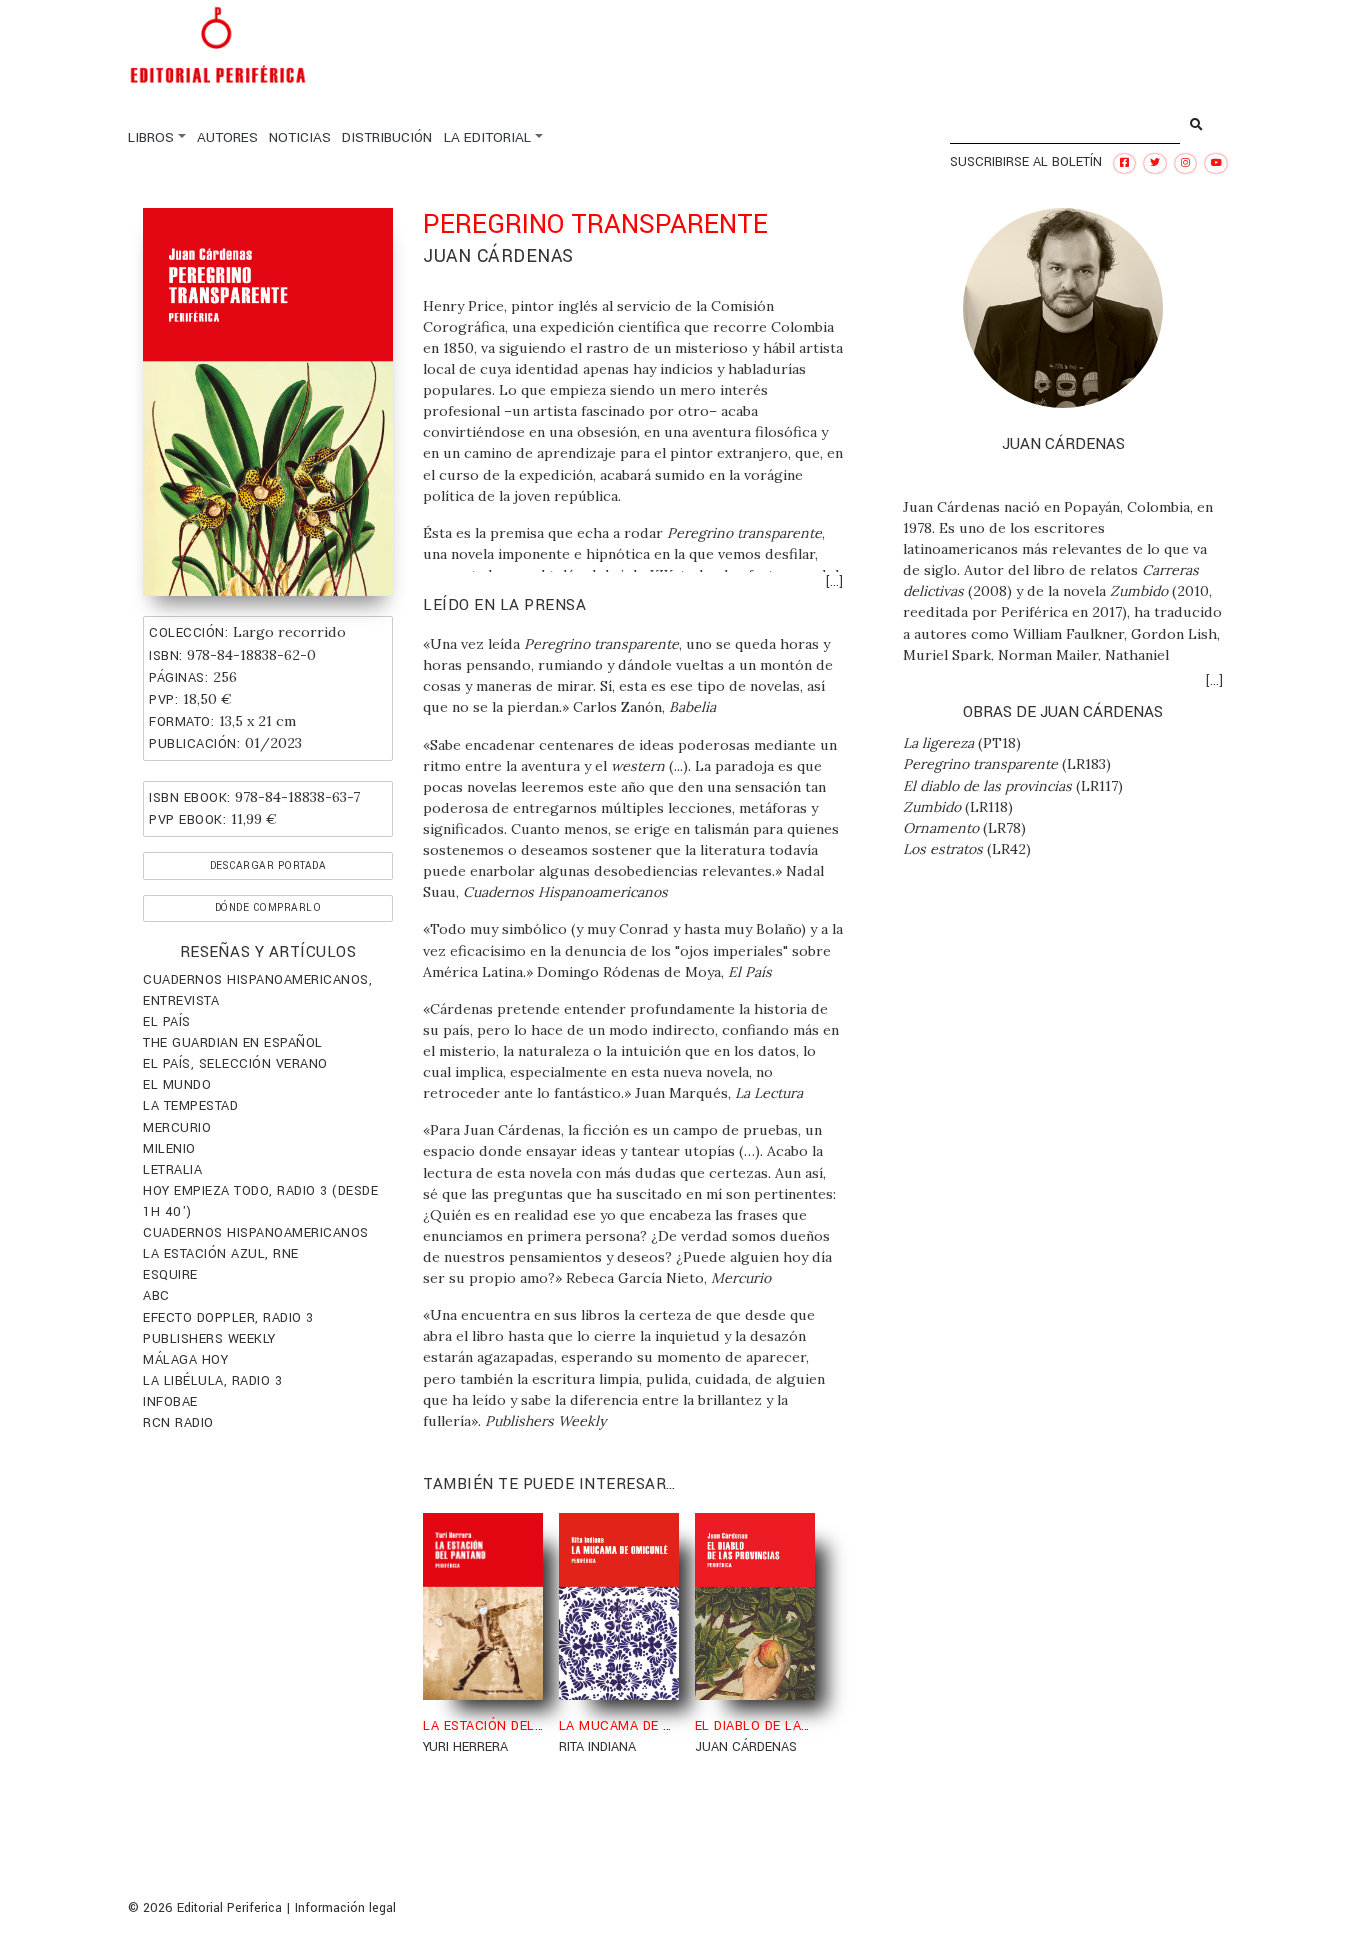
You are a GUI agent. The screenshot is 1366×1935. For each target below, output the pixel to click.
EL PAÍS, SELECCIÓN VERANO (235, 1064)
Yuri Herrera (465, 1747)
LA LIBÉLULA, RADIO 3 (212, 1381)
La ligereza (938, 743)
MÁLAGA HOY (185, 1360)
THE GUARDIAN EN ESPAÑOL (233, 1043)
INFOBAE (170, 1402)
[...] (834, 582)
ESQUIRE (170, 1275)
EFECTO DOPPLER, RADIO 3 (228, 1318)
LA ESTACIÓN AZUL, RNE (221, 1254)
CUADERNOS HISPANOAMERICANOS (256, 1233)
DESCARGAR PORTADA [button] (268, 865)
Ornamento (941, 828)
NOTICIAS (300, 137)
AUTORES (227, 137)
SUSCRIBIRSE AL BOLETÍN (1026, 162)
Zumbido (932, 807)
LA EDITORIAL (487, 137)
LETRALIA (172, 1170)
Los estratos (943, 849)
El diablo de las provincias (987, 786)
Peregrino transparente (980, 764)
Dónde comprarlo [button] (268, 907)
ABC (156, 1296)
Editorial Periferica (229, 1908)
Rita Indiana (597, 1747)
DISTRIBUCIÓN (387, 137)
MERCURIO (177, 1128)
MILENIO (169, 1149)
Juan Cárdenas (498, 256)
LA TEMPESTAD (190, 1106)
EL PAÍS (167, 1022)
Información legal (345, 1908)
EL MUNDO (177, 1085)
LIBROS (151, 137)
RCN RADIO (178, 1423)
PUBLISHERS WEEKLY (209, 1339)
